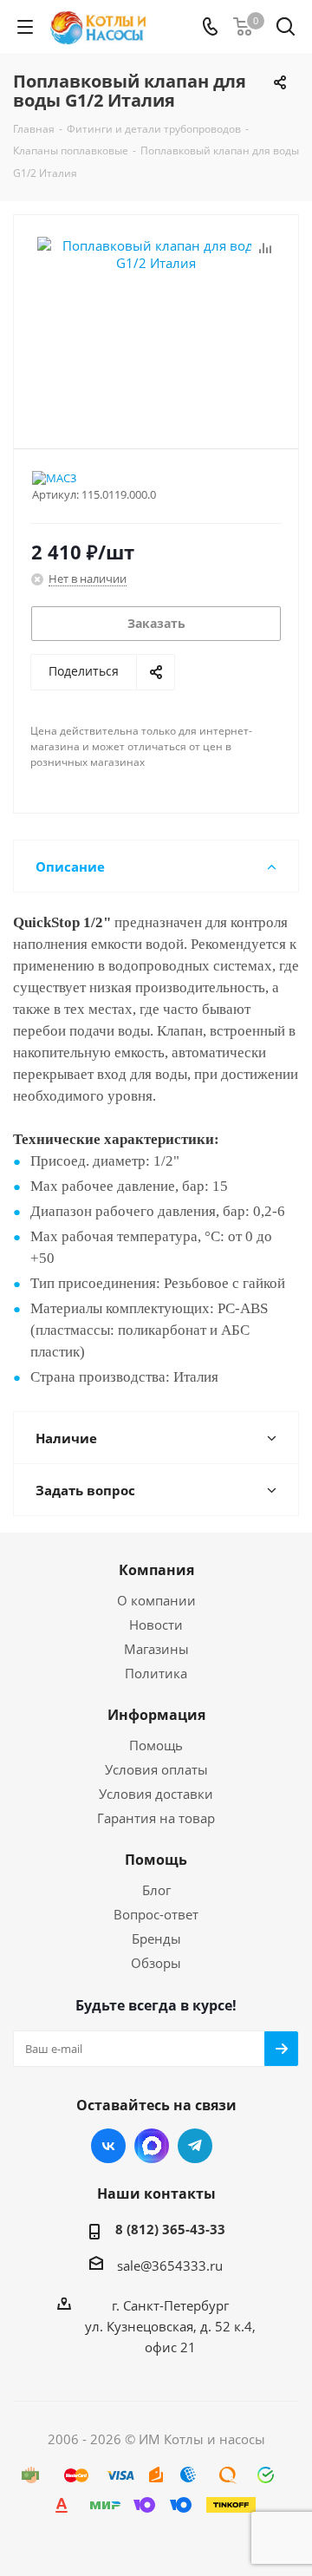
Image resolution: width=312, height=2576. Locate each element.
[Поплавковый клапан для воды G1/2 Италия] (156, 324)
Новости (156, 1625)
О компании (156, 1600)
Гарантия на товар (156, 1818)
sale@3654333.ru (170, 2265)
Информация (156, 1715)
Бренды (156, 1939)
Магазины (156, 1649)
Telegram (195, 2146)
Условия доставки (156, 1794)
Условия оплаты (156, 1769)
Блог (156, 1890)
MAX (152, 2146)
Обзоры (156, 1963)
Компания (156, 1570)
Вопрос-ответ (156, 1914)
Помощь (156, 1745)
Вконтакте (108, 2146)
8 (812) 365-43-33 (170, 2229)
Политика (156, 1673)
